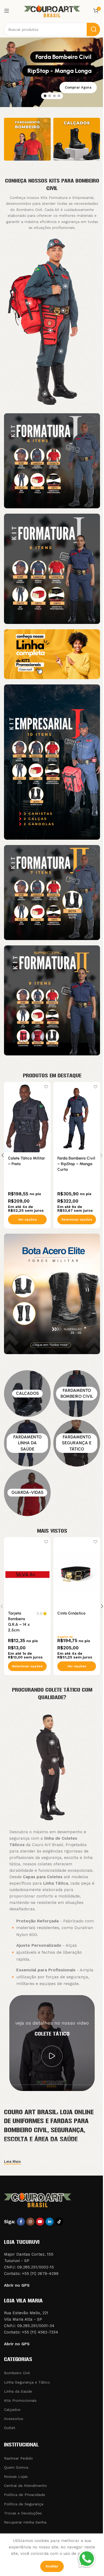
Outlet (10, 2428)
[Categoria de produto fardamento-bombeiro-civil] (77, 1394)
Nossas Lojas (16, 2476)
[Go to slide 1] (45, 96)
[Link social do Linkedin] (50, 2222)
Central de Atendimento (25, 2486)
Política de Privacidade (25, 2495)
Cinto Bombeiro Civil (27, 1158)
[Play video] (52, 2056)
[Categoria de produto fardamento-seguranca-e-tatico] (77, 1443)
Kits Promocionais (20, 2400)
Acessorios (14, 2419)
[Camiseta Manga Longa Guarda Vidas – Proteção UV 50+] (77, 1117)
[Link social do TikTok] (59, 2222)
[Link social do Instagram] (30, 2222)
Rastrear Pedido (18, 2458)
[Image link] (52, 460)
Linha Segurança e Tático (27, 2382)
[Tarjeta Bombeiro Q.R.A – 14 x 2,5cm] (27, 1572)
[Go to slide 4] (59, 96)
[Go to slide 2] (50, 96)
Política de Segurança (24, 2504)
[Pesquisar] (93, 29)
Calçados (12, 2410)
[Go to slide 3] (54, 96)
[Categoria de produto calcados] (27, 1394)
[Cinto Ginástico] (77, 1572)
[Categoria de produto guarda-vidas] (27, 1493)
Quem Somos (16, 2467)
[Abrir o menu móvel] (7, 11)
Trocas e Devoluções (23, 2513)
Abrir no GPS (17, 2285)
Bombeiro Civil (17, 2373)
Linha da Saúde (18, 2391)
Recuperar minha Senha (25, 2522)
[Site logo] (52, 10)
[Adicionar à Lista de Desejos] (46, 1087)
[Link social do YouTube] (40, 2222)
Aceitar (52, 2566)
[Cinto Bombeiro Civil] (27, 1117)
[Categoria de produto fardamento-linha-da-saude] (27, 1443)
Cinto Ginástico (71, 1613)
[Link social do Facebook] (21, 2222)
